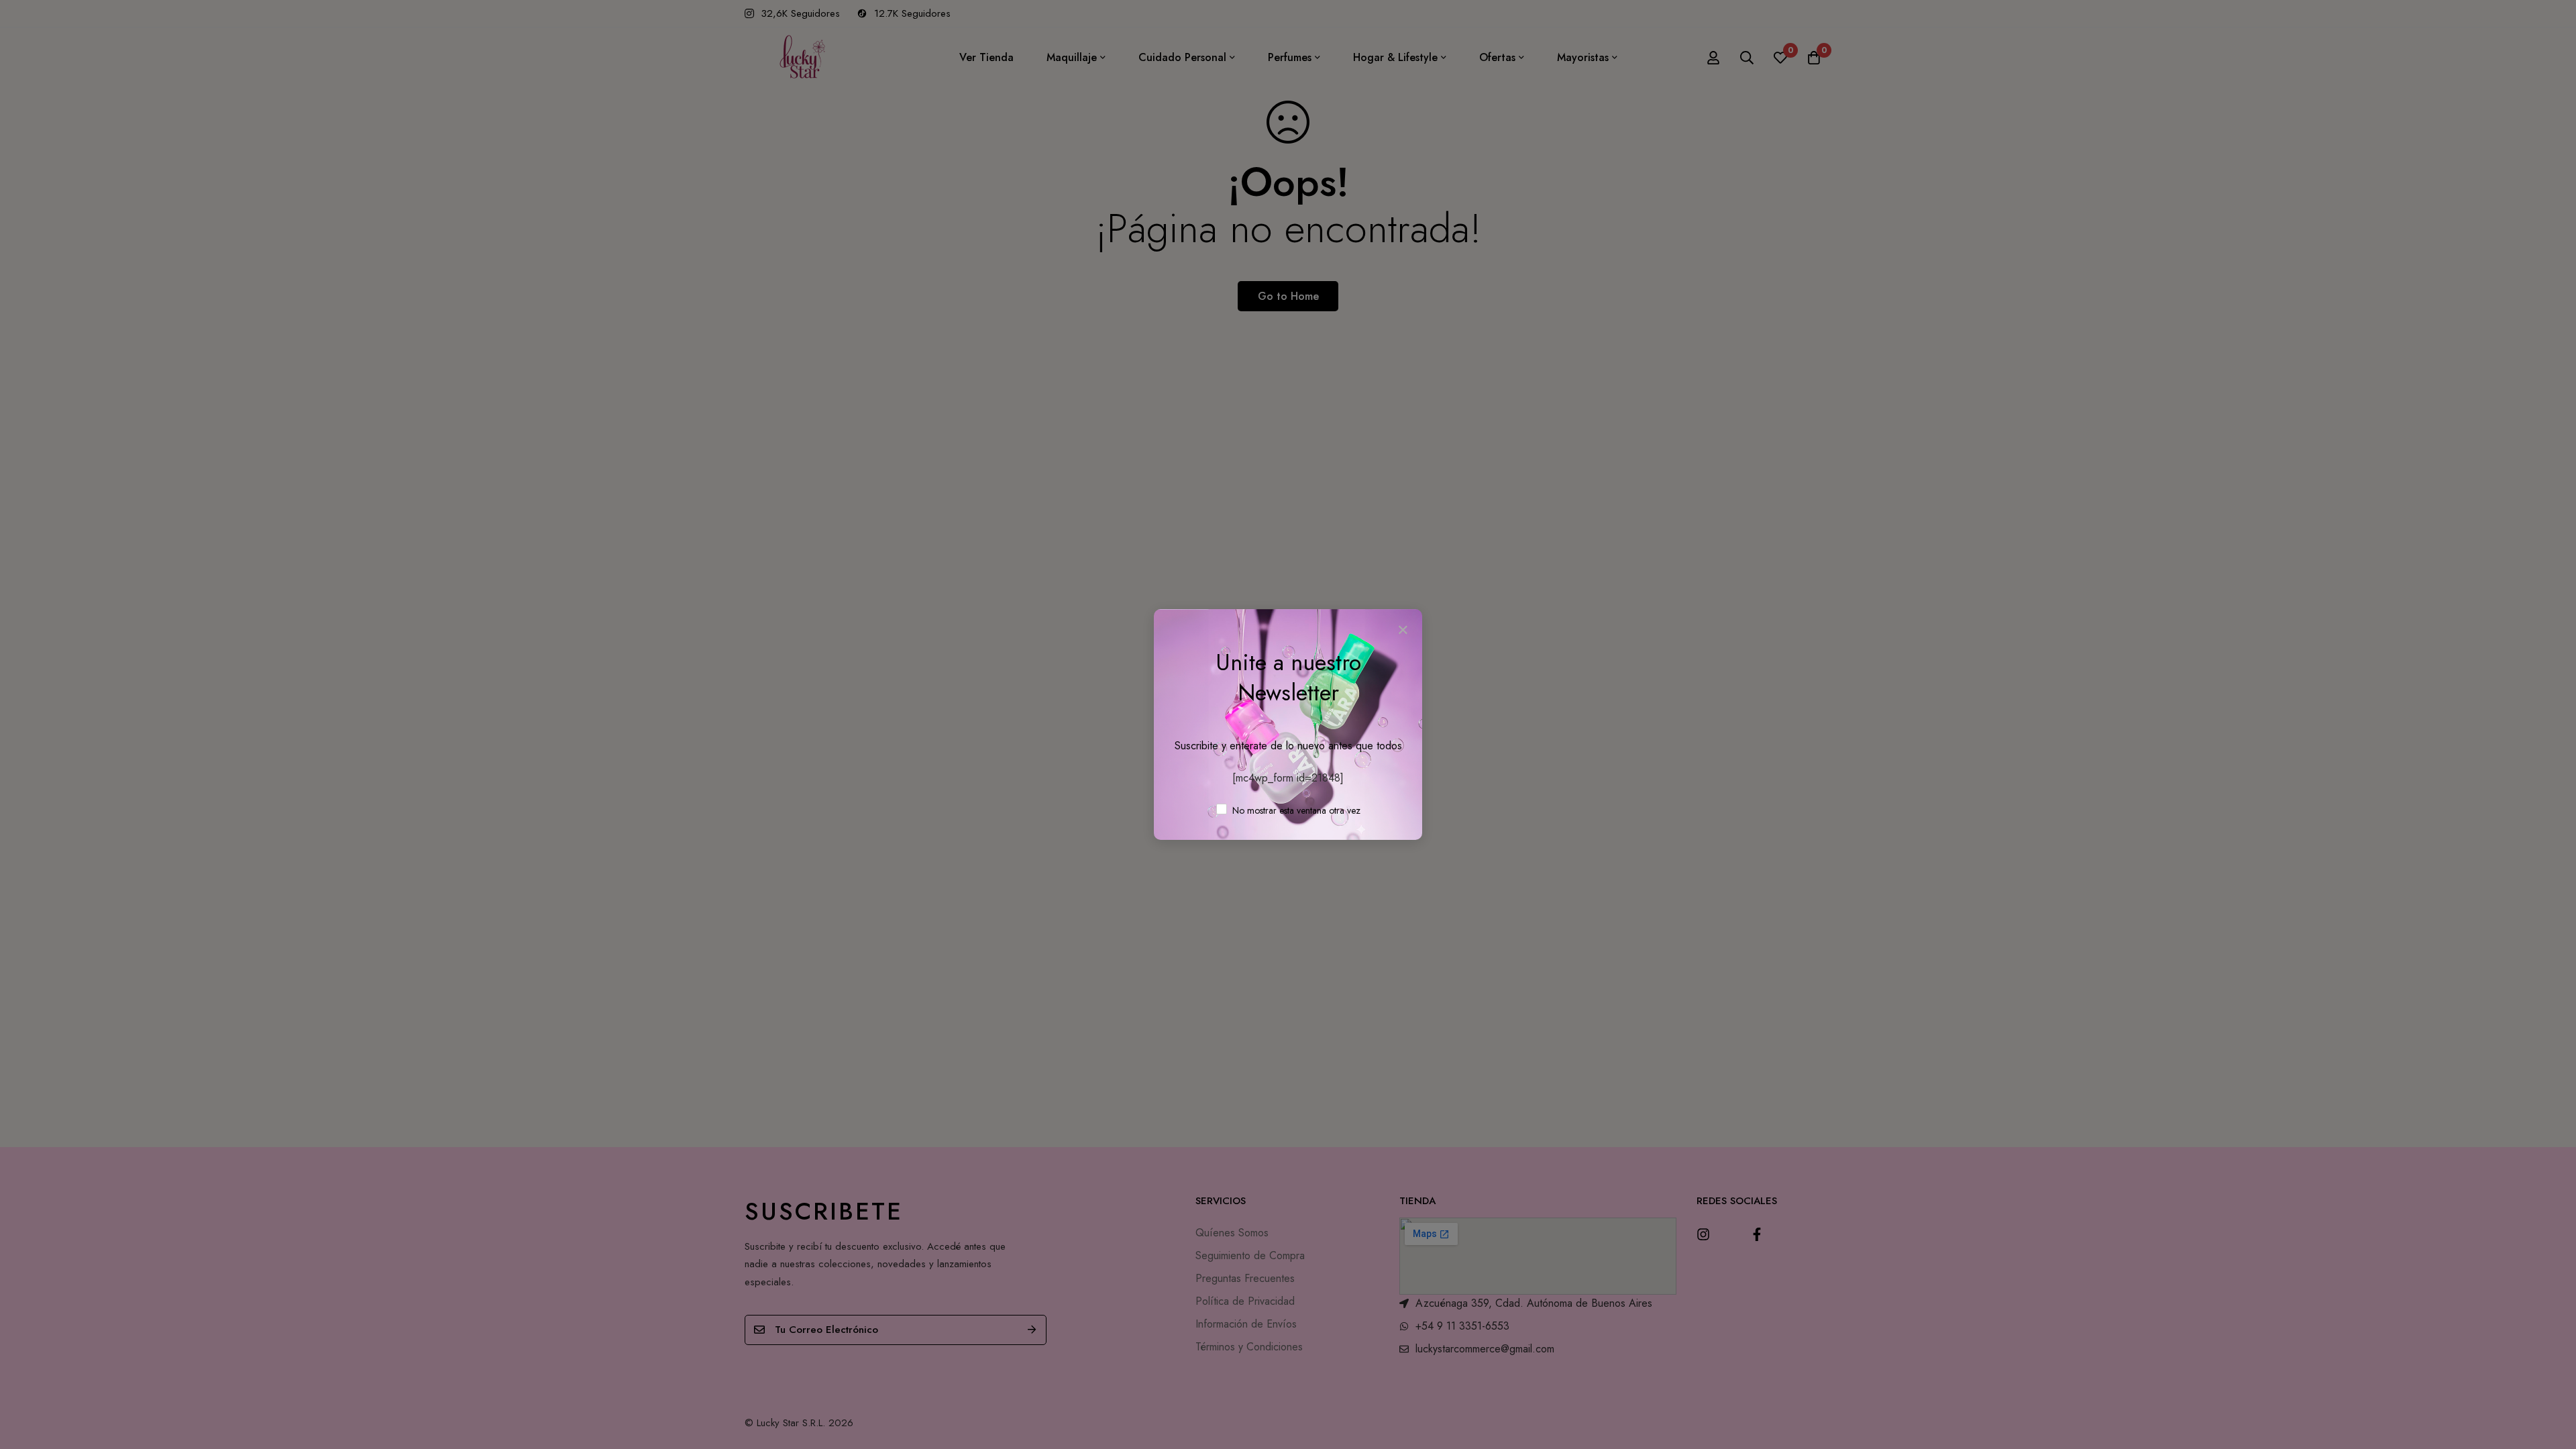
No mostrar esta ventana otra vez (1295, 810)
